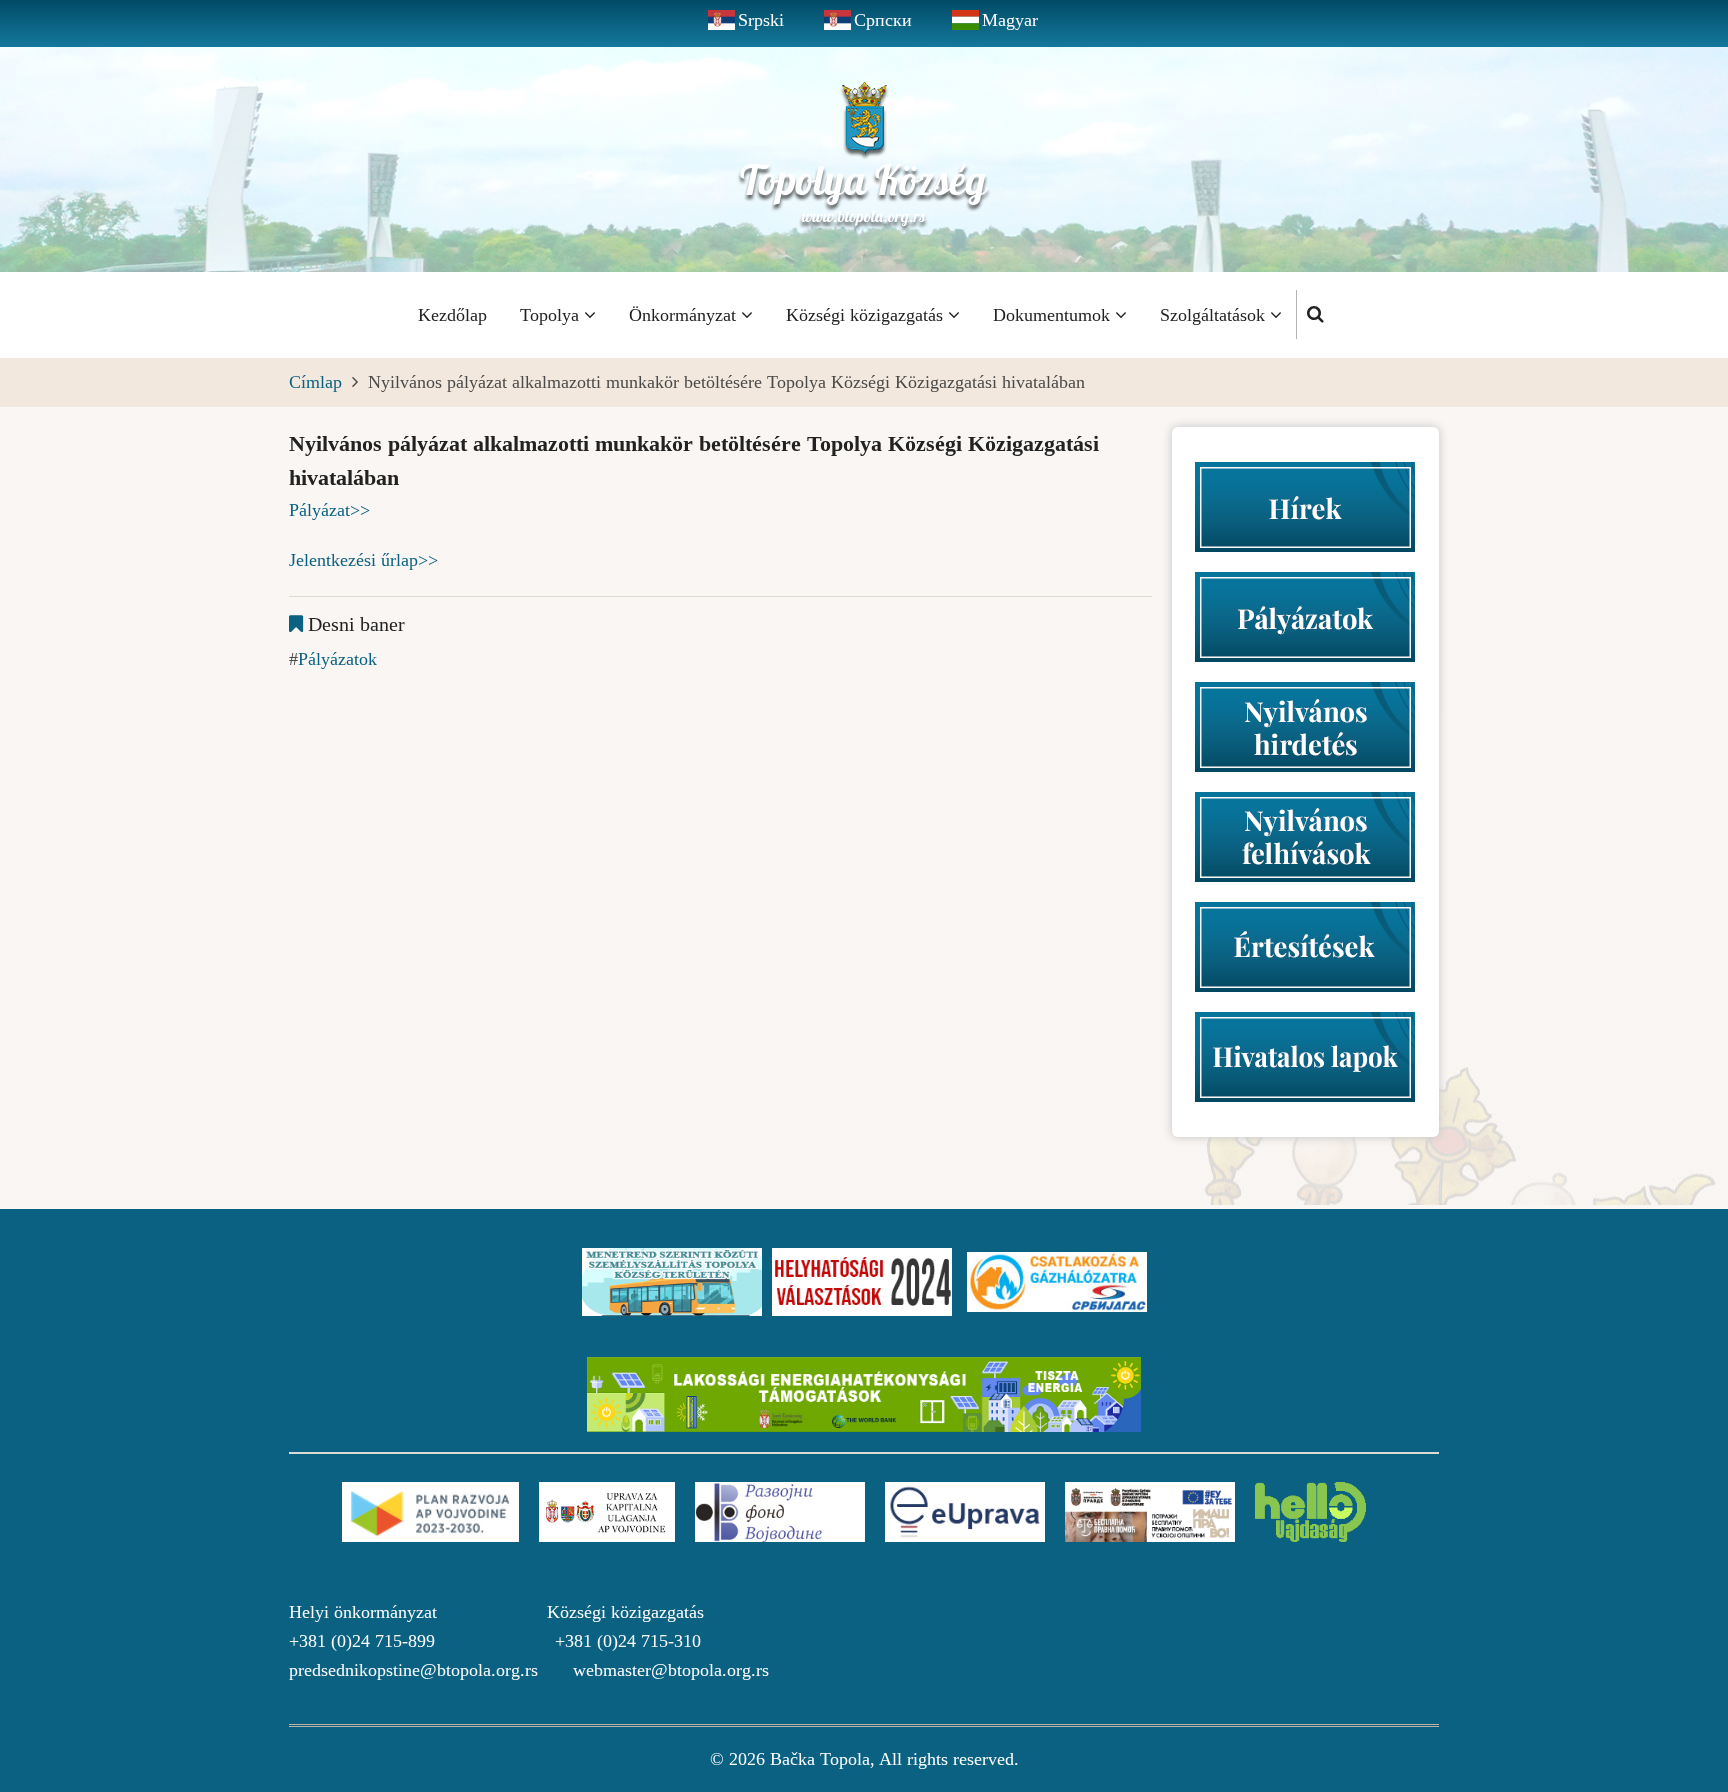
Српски (883, 20)
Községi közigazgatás (867, 315)
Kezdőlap (452, 315)
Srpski (761, 20)
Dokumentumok (1054, 315)
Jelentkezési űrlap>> (363, 560)
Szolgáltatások (1215, 315)
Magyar (1010, 20)
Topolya (552, 315)
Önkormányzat (685, 315)
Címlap (315, 382)
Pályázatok (337, 659)
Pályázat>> (329, 510)
